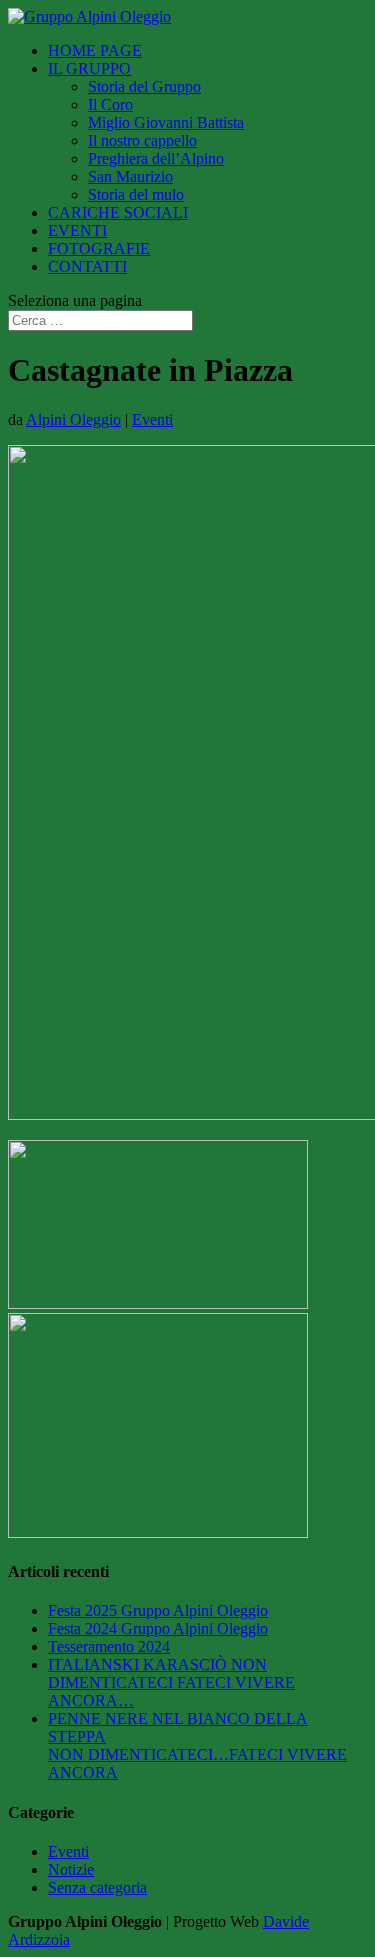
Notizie (71, 1869)
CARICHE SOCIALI (118, 212)
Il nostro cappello (142, 140)
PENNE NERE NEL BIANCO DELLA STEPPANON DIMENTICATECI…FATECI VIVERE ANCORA (197, 1745)
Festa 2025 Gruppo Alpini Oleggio (158, 1610)
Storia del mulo (136, 194)
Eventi (152, 419)
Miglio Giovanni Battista (166, 122)
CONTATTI (87, 266)
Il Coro (110, 104)
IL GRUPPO (89, 68)
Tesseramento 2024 (109, 1646)
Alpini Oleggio (73, 419)
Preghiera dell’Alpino (156, 158)
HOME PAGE (95, 50)
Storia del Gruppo (144, 86)
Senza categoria (97, 1887)
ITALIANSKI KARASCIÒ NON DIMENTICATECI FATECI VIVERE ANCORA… (171, 1682)
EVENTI (77, 230)
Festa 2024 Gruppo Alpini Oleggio (158, 1628)
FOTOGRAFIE (99, 248)
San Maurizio (130, 176)
